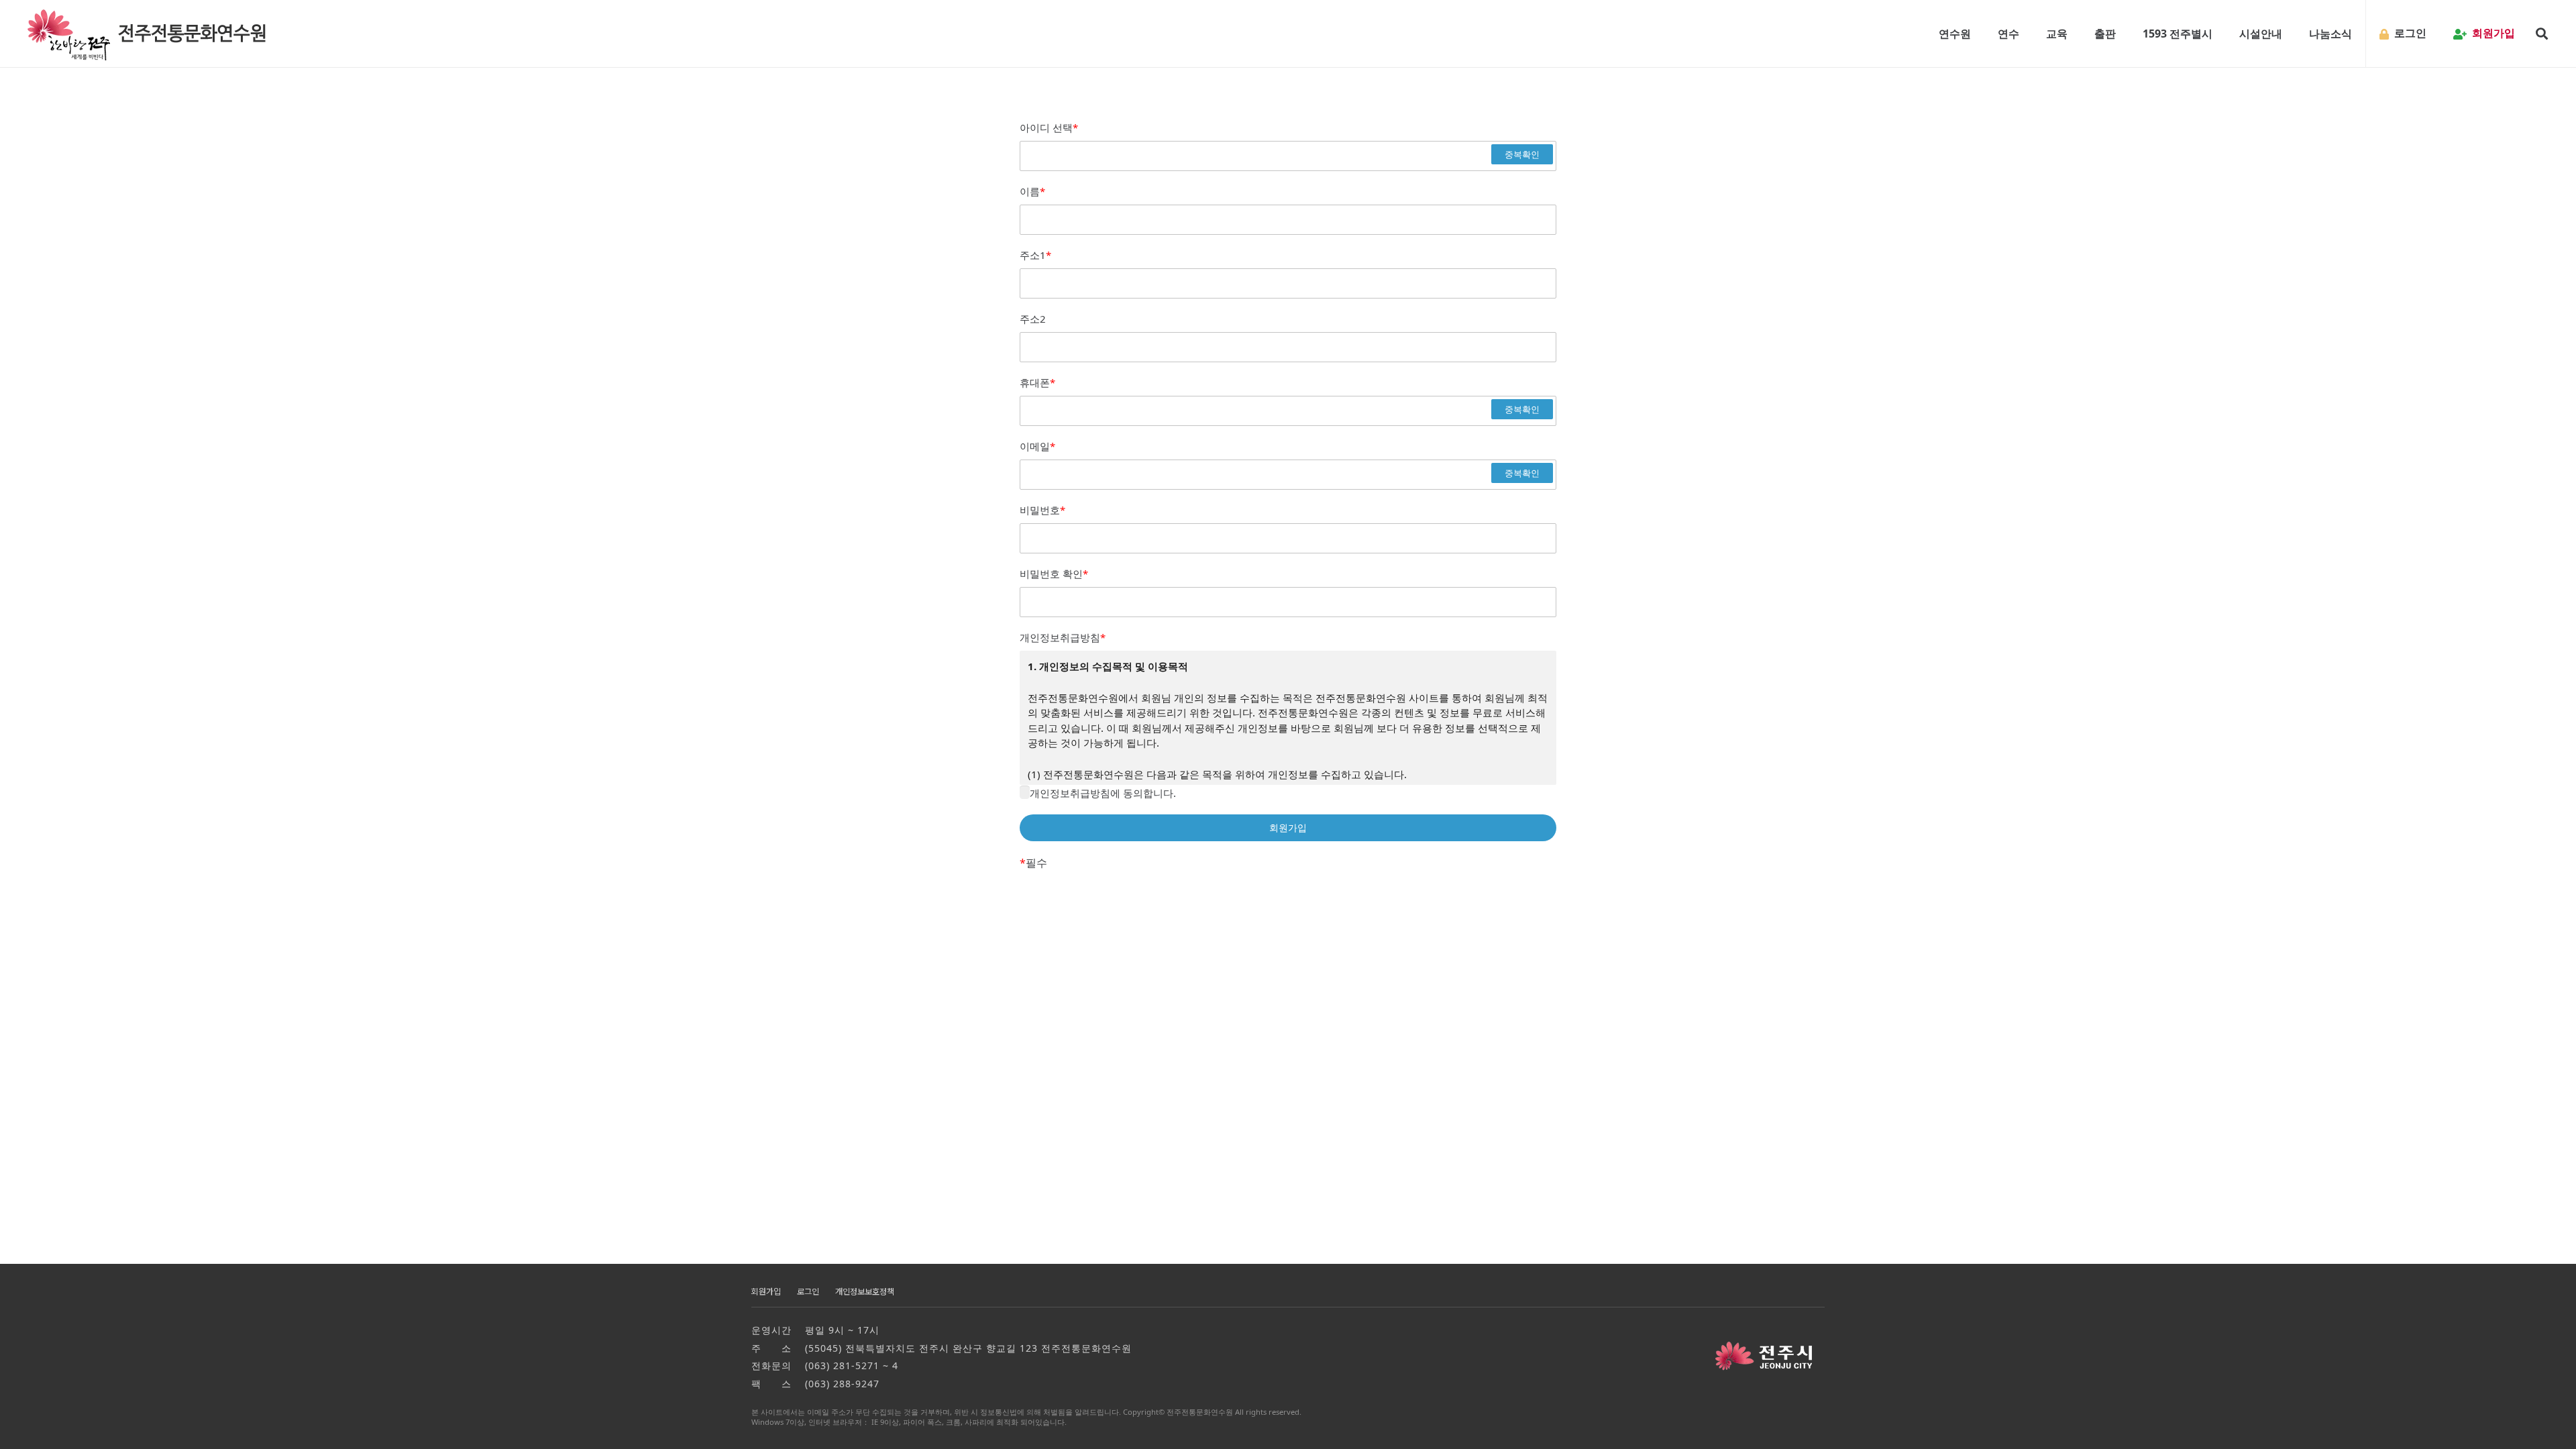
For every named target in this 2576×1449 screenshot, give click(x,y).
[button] (1978, 34)
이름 (1032, 191)
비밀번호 (1042, 510)
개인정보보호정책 (865, 1292)
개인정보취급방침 (1063, 637)
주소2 (1033, 319)
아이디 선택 (1049, 127)
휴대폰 (1037, 382)
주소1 (1035, 255)
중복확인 (1522, 154)
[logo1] (149, 34)
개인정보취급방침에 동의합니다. (1103, 793)
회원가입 (766, 1292)
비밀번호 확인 (1054, 574)
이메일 (1037, 446)
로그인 (808, 1292)
